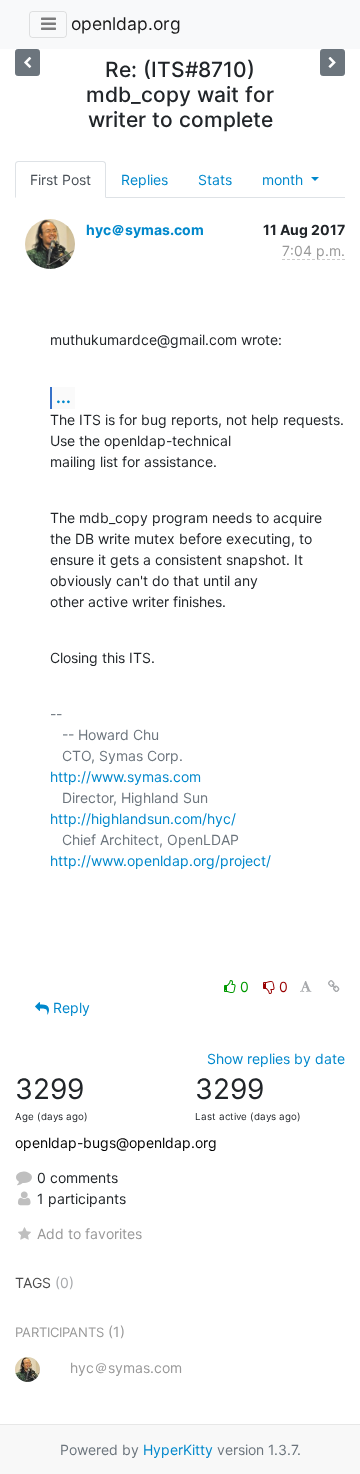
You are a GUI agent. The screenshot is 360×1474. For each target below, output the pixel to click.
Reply (69, 1007)
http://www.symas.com (125, 776)
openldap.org (126, 23)
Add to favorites (89, 1233)
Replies (144, 179)
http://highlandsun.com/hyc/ (143, 818)
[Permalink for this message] (334, 986)
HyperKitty (178, 1449)
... (63, 397)
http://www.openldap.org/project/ (160, 860)
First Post (60, 179)
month (284, 179)
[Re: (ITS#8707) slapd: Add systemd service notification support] (27, 62)
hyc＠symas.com (145, 229)
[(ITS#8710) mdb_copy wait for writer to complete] (332, 62)
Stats (215, 179)
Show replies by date (276, 1058)
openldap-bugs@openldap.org (116, 1142)
